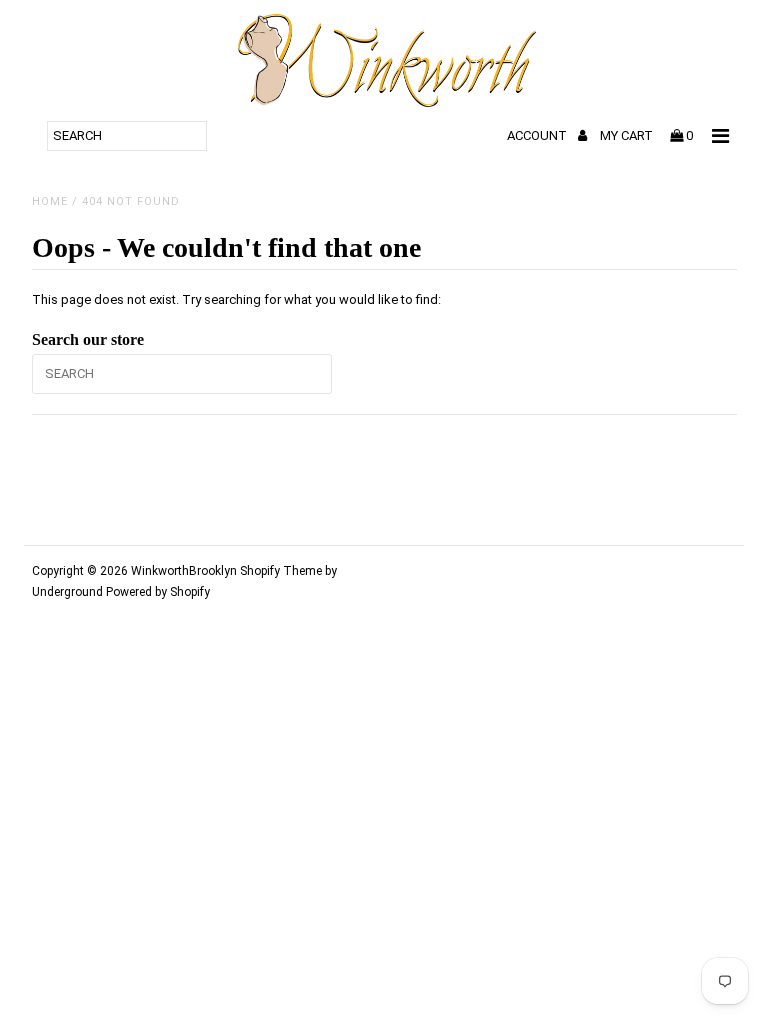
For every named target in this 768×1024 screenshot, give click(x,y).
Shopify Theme (281, 571)
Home (50, 201)
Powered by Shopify (158, 592)
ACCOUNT (538, 135)
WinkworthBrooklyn (184, 571)
